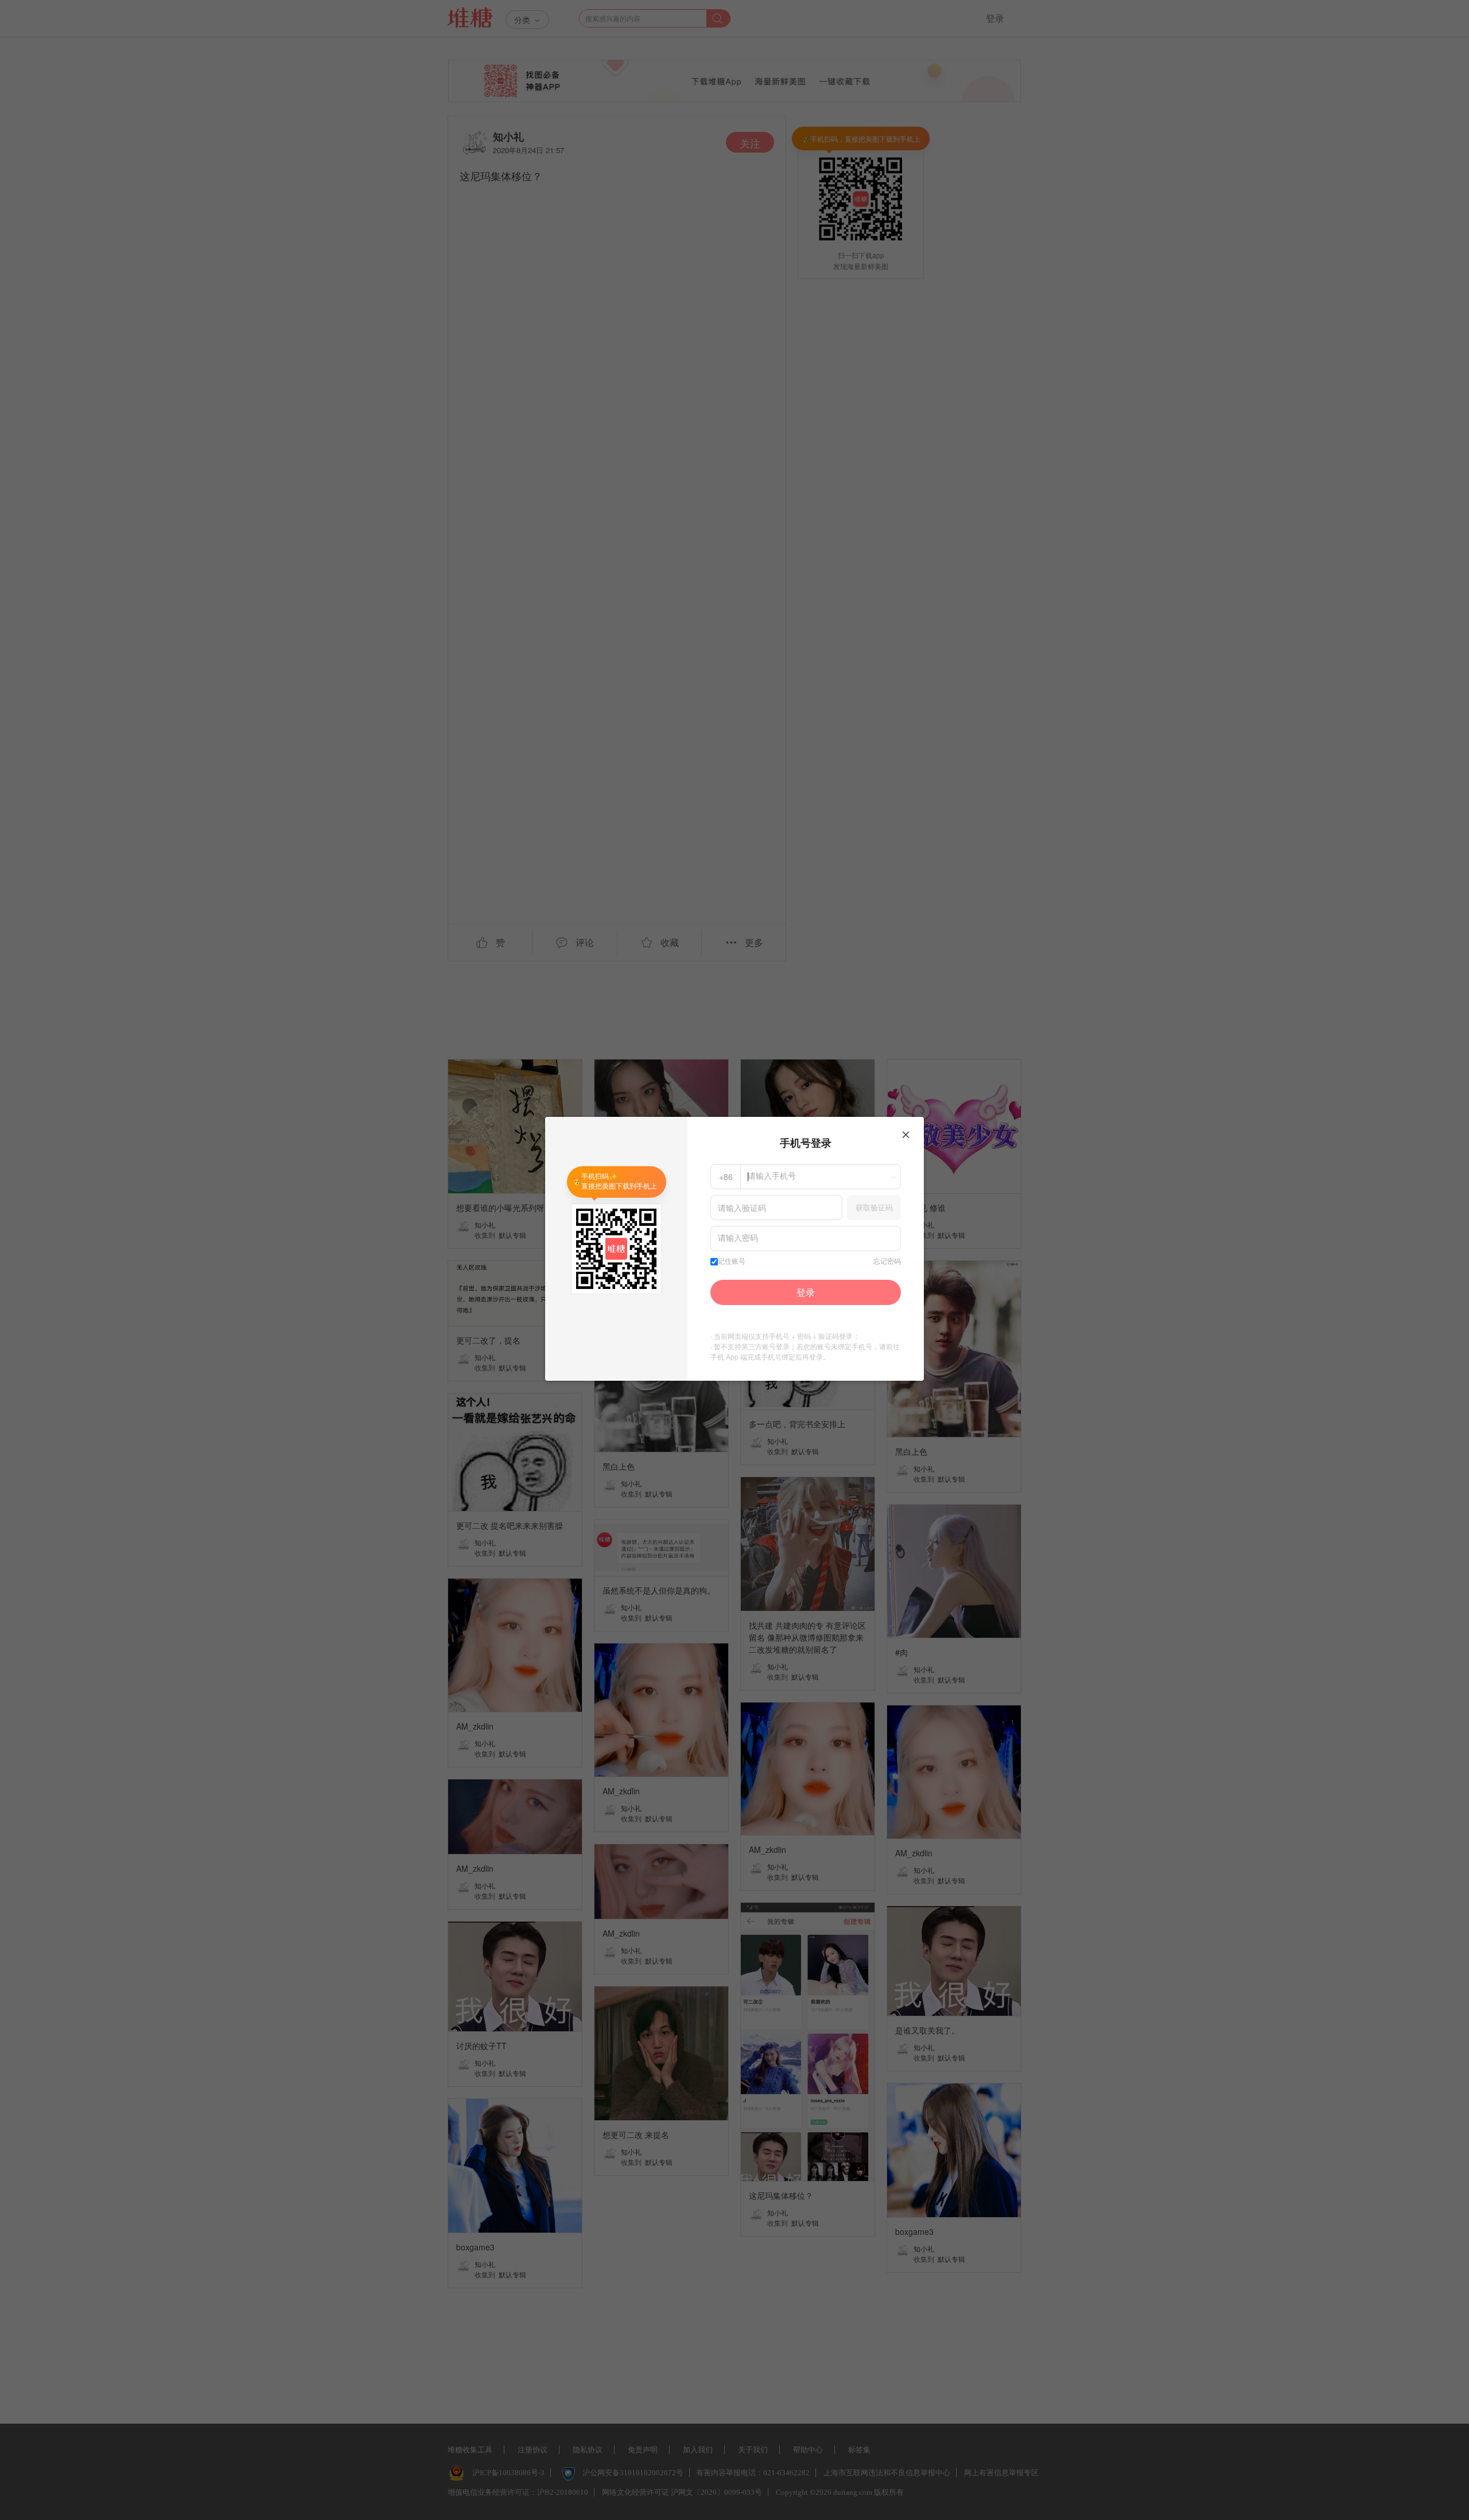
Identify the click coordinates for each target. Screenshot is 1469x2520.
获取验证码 (874, 1207)
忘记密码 (887, 1261)
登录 (806, 1292)
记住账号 (732, 1261)
